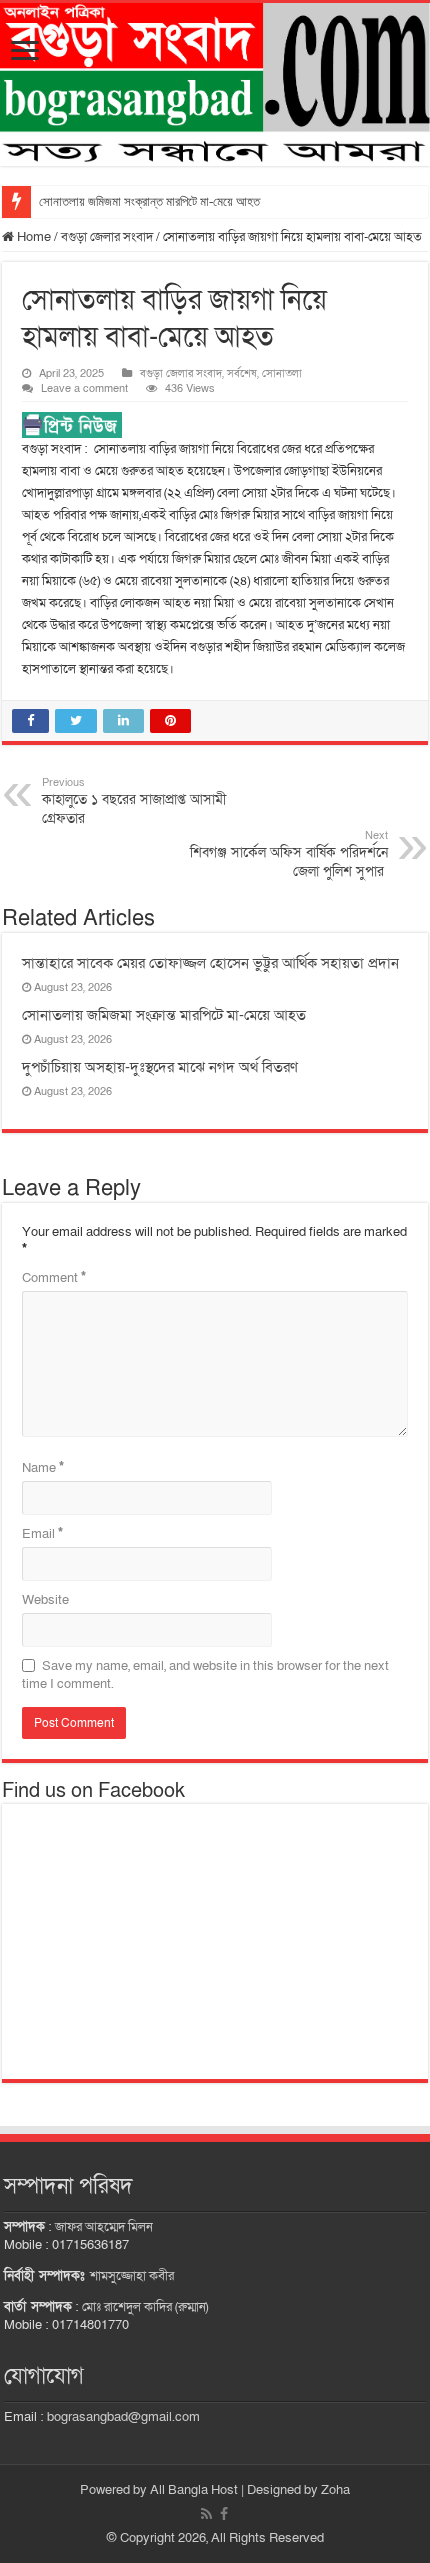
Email (42, 1534)
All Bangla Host (194, 2490)
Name (43, 1468)
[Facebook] (224, 2514)
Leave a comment (84, 388)
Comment (54, 1278)
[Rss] (206, 2514)
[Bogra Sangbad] (215, 84)
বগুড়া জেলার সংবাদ (107, 237)
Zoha (335, 2490)
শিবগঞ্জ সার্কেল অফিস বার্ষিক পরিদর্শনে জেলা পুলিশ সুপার (289, 854)
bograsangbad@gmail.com (123, 2417)
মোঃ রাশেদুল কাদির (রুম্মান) (145, 2307)
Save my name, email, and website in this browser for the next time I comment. (205, 1675)
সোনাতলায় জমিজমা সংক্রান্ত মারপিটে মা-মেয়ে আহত (149, 201)
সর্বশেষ (242, 373)
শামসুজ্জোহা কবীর (132, 2276)
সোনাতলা (282, 373)
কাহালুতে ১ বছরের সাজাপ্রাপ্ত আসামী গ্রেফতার (134, 801)
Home (32, 237)
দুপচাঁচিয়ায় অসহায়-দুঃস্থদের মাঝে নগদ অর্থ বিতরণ (160, 1067)
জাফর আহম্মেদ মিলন (104, 2227)
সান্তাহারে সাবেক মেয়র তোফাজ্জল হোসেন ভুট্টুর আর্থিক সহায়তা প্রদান (210, 963)
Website (45, 1600)
